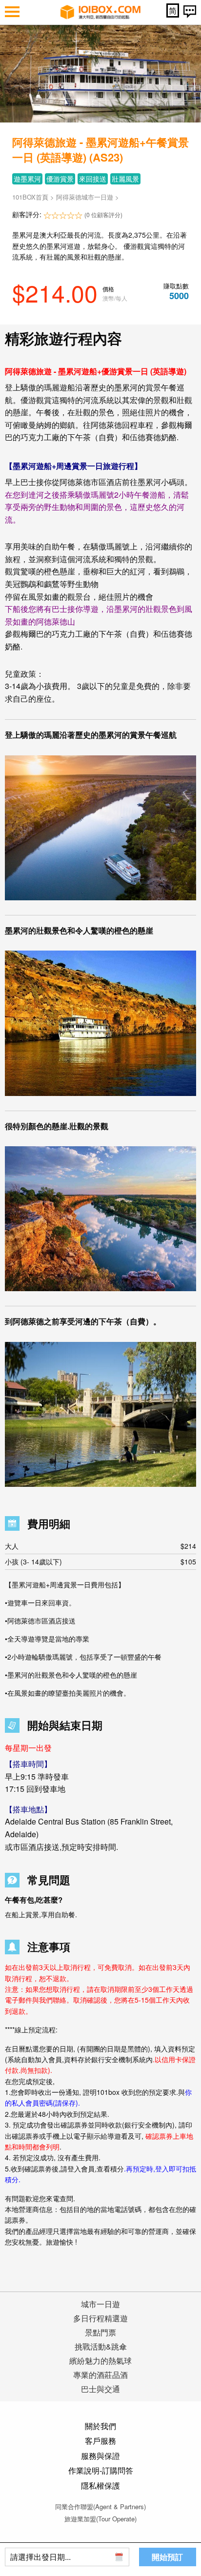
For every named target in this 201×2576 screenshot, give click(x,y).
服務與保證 (100, 2456)
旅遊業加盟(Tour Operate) (100, 2519)
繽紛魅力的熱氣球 (100, 2361)
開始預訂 (167, 2557)
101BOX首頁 (30, 197)
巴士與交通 (100, 2389)
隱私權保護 (100, 2485)
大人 (100, 1546)
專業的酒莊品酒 (100, 2375)
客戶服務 (100, 2441)
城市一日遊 (100, 2304)
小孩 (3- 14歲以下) (100, 1562)
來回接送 (93, 179)
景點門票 (100, 2332)
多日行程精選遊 (100, 2318)
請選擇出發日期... (40, 2557)
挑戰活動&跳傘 (101, 2346)
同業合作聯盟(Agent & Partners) (100, 2506)
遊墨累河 (27, 179)
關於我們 (100, 2426)
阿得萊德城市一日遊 (85, 197)
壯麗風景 (125, 179)
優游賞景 (60, 179)
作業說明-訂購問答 (101, 2470)
